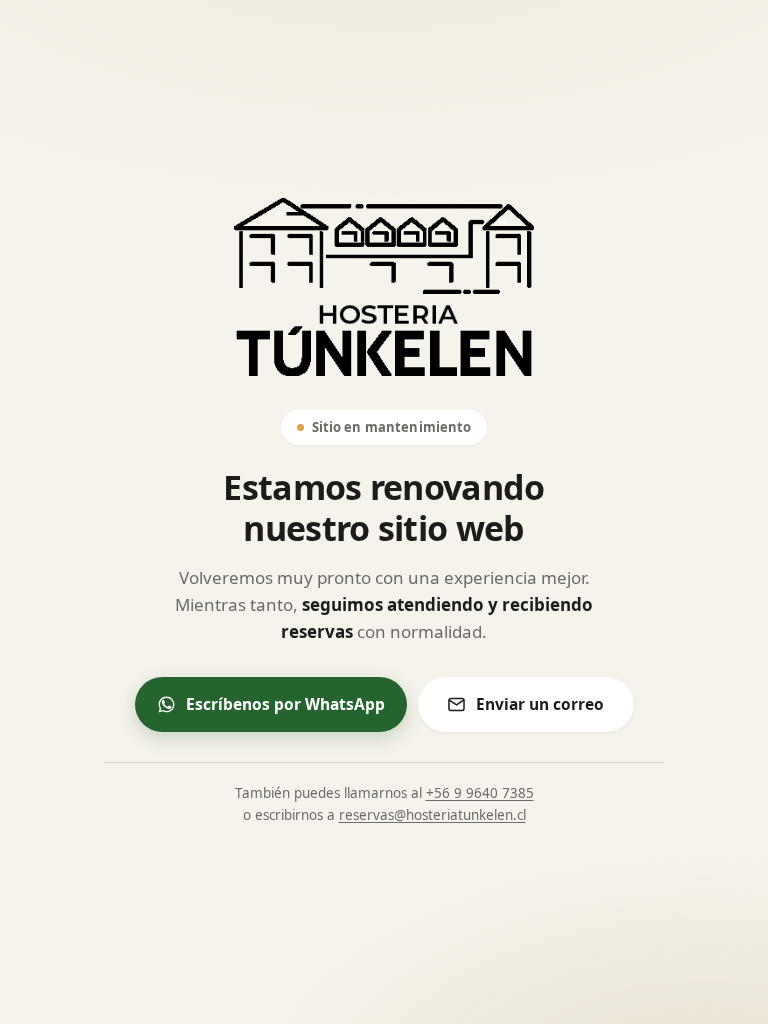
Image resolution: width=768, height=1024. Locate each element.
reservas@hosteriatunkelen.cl (432, 815)
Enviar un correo (540, 704)
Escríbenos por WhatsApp (285, 704)
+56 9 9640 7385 (480, 793)
